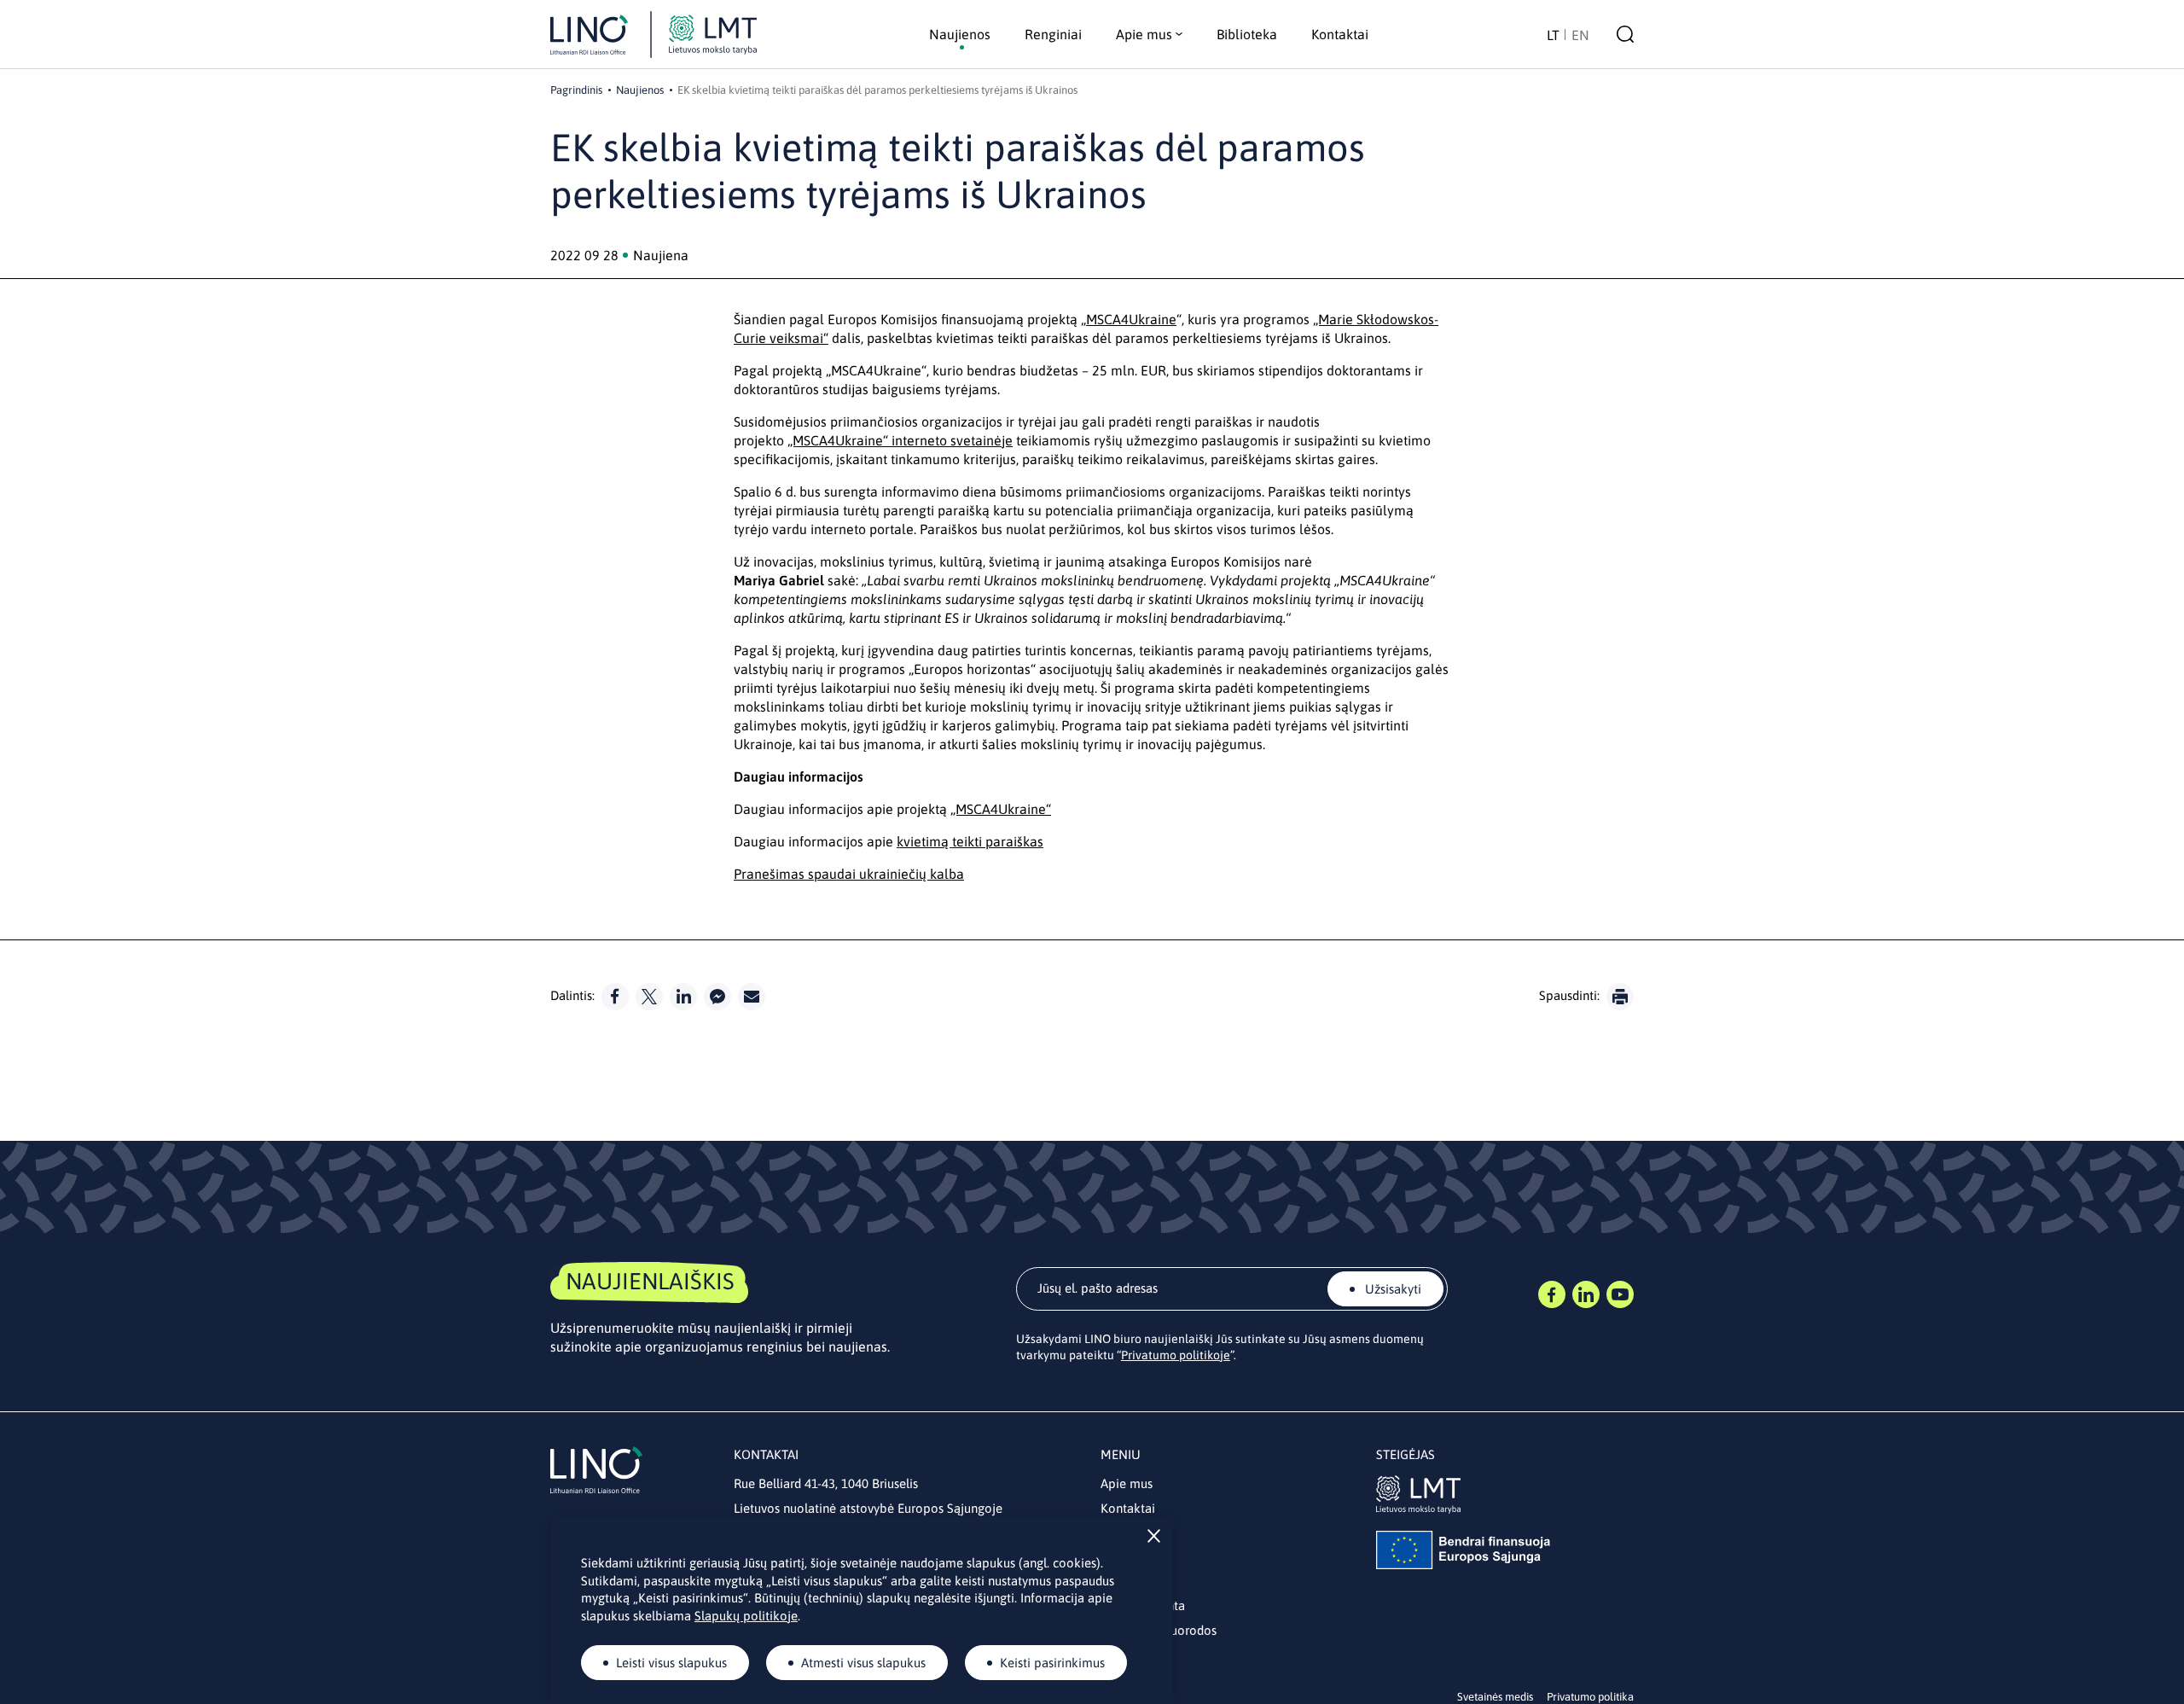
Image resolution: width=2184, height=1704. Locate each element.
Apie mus (1127, 1483)
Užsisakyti (1391, 1289)
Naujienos (640, 90)
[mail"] (752, 997)
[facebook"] (615, 997)
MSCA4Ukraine (1131, 319)
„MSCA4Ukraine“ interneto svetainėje (900, 440)
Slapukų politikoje (746, 1616)
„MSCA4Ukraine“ (1001, 809)
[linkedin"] (683, 997)
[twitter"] (649, 997)
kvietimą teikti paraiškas (970, 841)
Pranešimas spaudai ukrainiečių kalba (849, 874)
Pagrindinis (576, 90)
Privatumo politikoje (1176, 1355)
